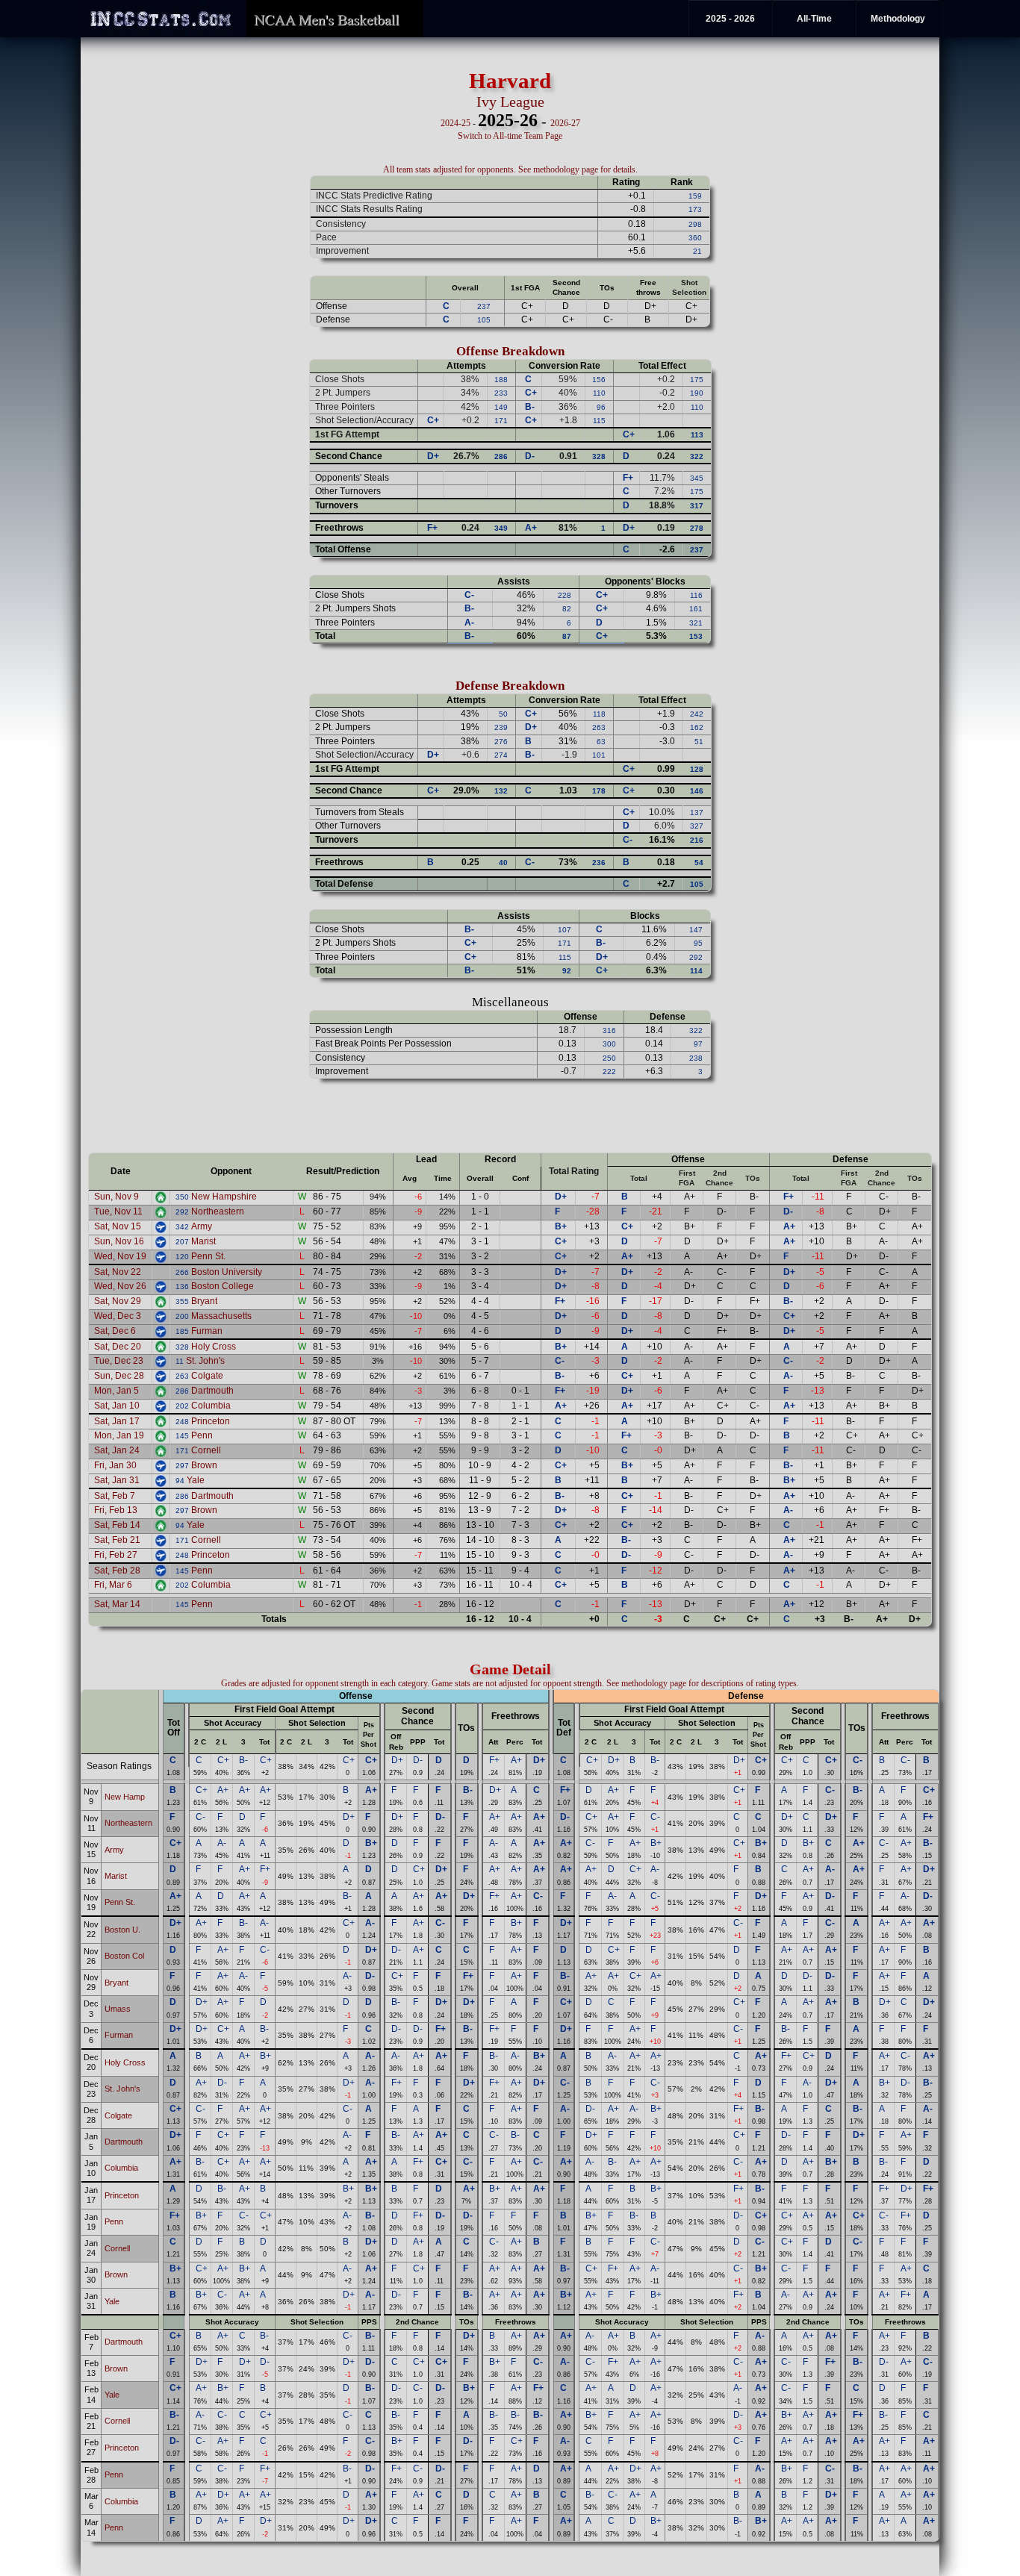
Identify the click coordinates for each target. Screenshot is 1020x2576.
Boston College (223, 1286)
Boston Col (124, 1956)
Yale (196, 1480)
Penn (202, 1435)
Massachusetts (221, 1316)
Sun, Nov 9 (116, 1197)
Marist (203, 1241)
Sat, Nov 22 (118, 1272)
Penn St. (208, 1256)
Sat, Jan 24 (117, 1450)
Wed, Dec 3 (118, 1316)
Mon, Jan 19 (119, 1435)
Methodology (898, 19)
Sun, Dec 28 (119, 1376)
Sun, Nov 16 (119, 1241)
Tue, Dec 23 (119, 1361)
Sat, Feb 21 (117, 1540)
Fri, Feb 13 (116, 1510)
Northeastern (218, 1211)
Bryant (204, 1301)
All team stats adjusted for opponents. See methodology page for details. (510, 169)
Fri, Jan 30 (115, 1465)
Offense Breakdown (510, 351)
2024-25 (455, 123)
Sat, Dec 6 (115, 1331)
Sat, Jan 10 (117, 1406)
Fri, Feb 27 (116, 1555)
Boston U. (122, 1930)
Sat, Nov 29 (118, 1301)
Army (202, 1226)
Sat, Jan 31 (117, 1480)
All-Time (814, 19)
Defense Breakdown (510, 686)
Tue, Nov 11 (118, 1211)
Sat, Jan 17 (117, 1421)
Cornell (206, 1450)
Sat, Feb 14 (117, 1525)
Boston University (227, 1272)
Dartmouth (212, 1391)
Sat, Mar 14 (117, 1604)
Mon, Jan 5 (116, 1391)
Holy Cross (214, 1347)
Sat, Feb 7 (115, 1496)
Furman (207, 1331)
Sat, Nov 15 (118, 1226)
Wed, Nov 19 (120, 1256)
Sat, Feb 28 (117, 1571)
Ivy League (510, 102)
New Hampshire (224, 1197)
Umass (118, 2009)
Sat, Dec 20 (118, 1347)
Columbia (211, 1406)
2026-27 (565, 123)
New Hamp (125, 1797)
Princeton (211, 1421)
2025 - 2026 (730, 19)
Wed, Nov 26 (120, 1286)
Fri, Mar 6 (113, 1585)
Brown (204, 1465)
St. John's (205, 1361)
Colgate (207, 1376)
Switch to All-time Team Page (510, 136)
